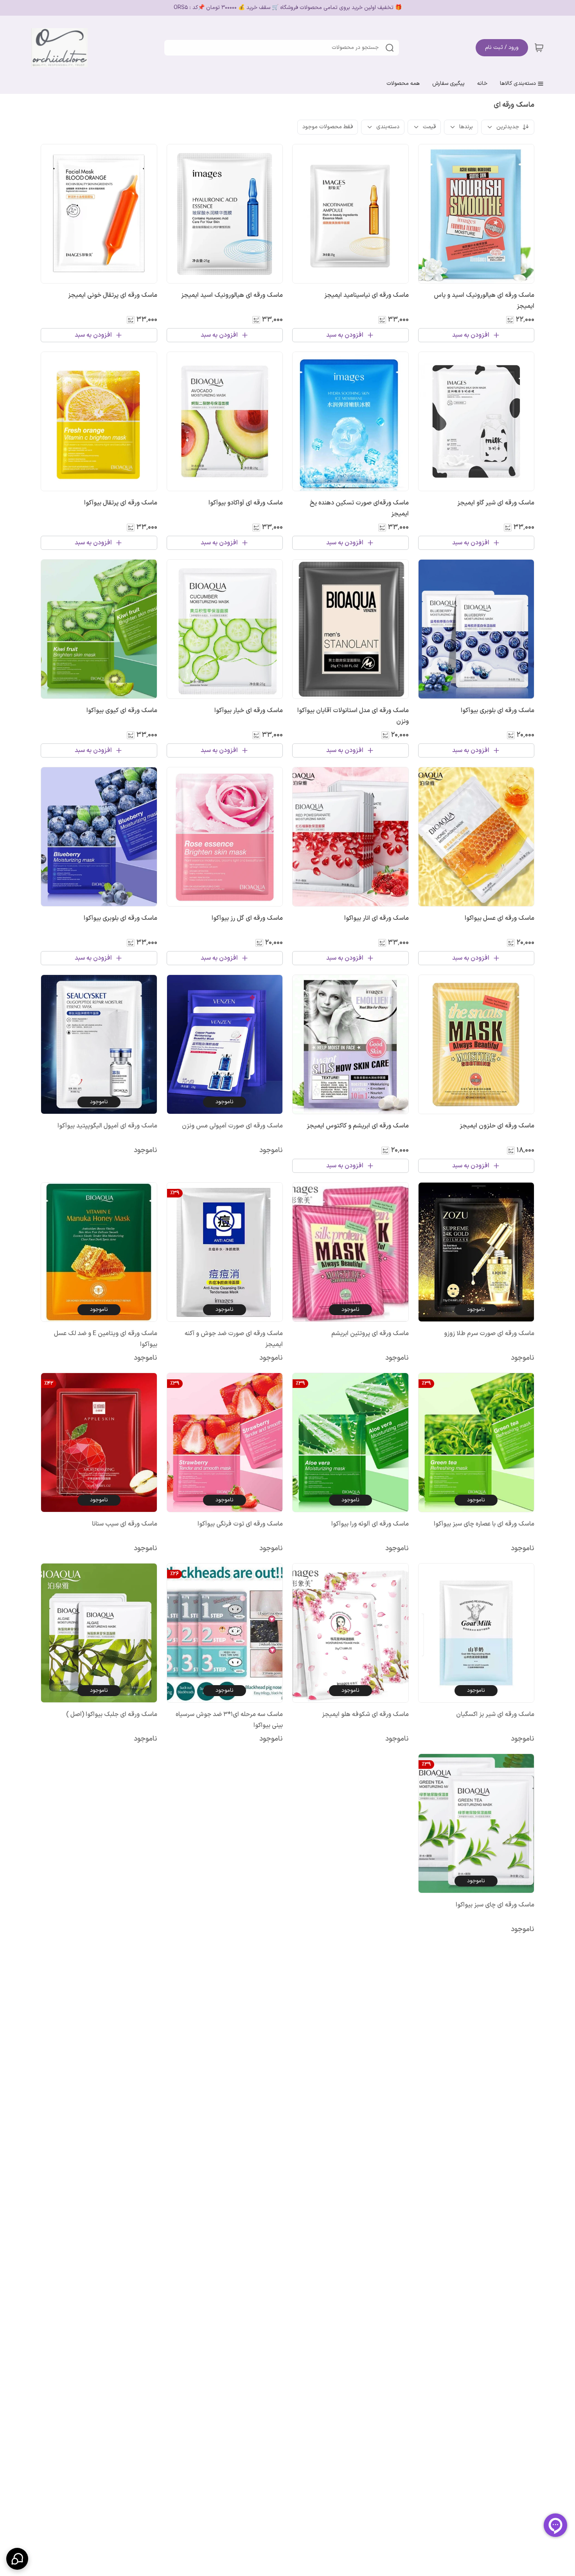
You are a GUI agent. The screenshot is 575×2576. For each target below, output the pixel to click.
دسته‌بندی (388, 127)
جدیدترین (508, 127)
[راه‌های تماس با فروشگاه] (17, 2559)
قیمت (429, 127)
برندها (466, 127)
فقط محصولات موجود (328, 127)
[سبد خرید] (539, 48)
